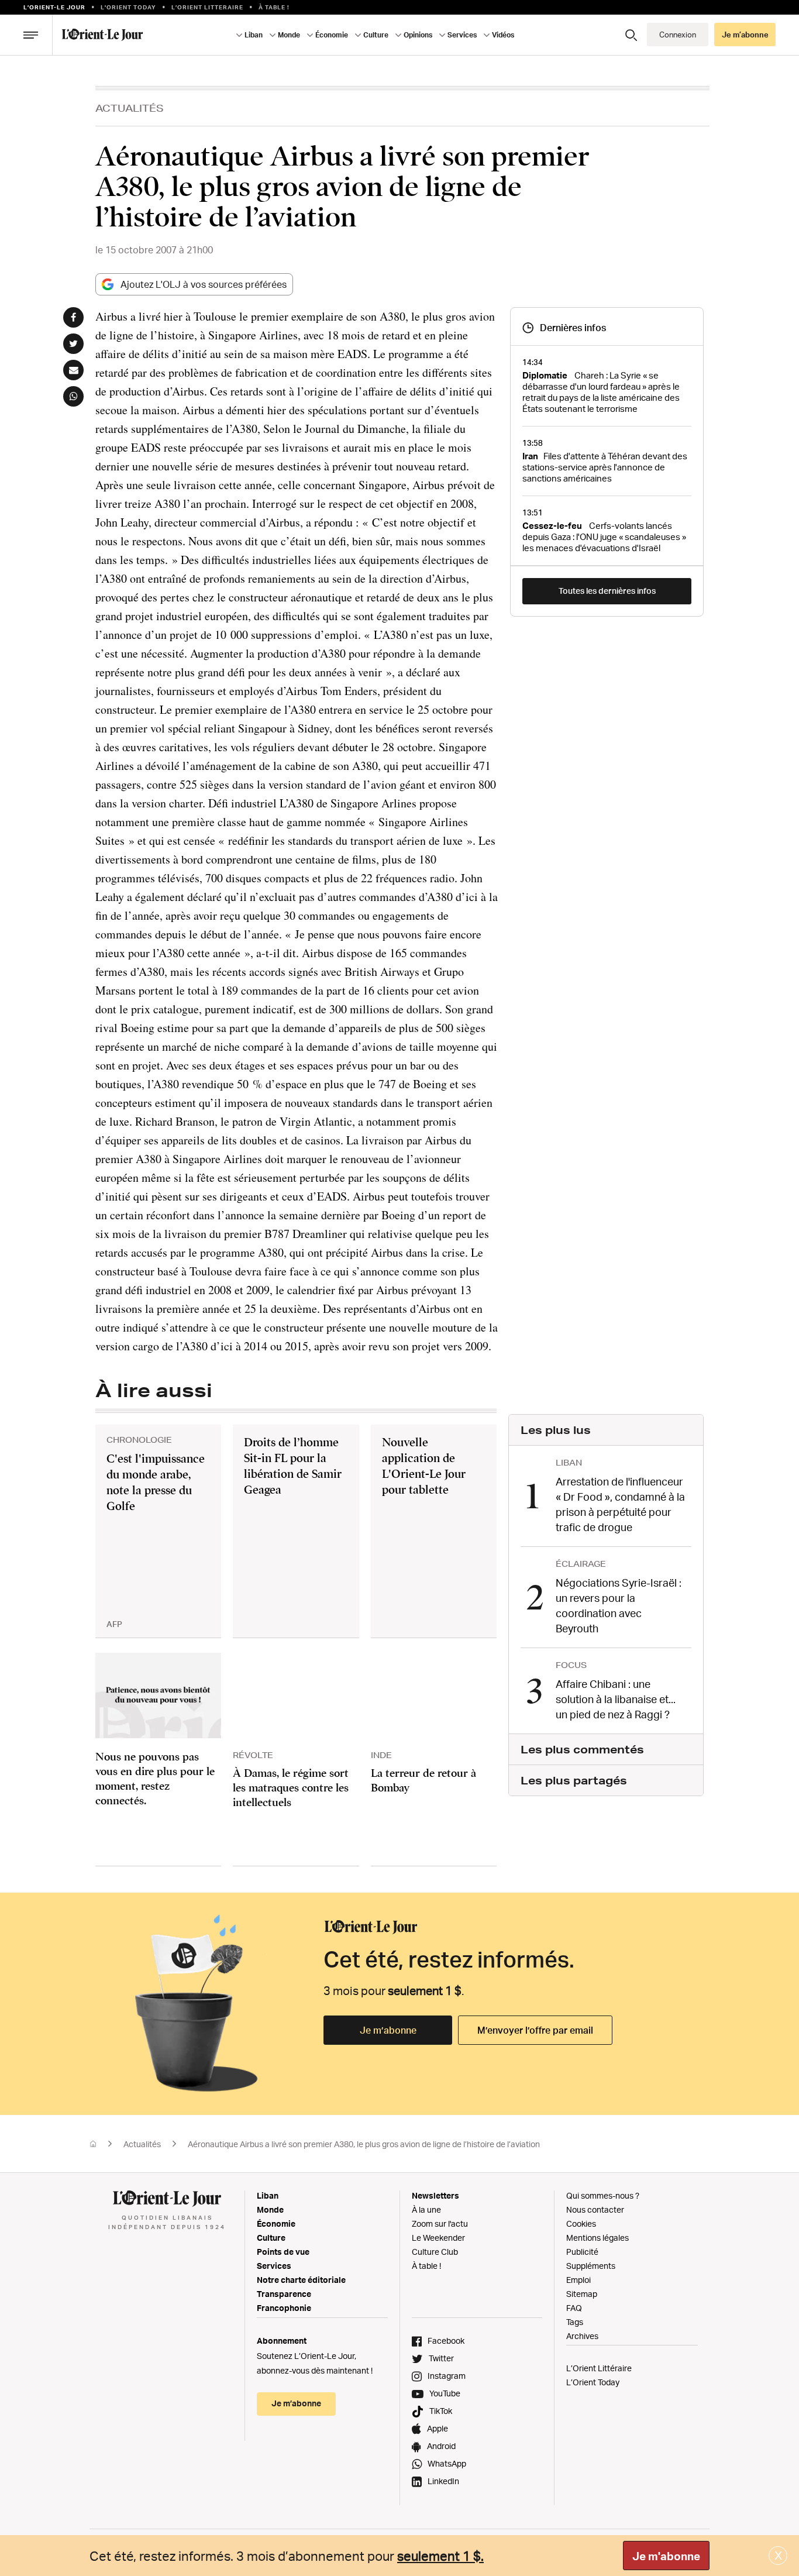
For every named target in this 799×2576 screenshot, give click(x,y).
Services (274, 2266)
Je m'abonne (666, 2556)
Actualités (130, 108)
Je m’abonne (388, 2030)
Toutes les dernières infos (607, 591)
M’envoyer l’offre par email (535, 2030)
